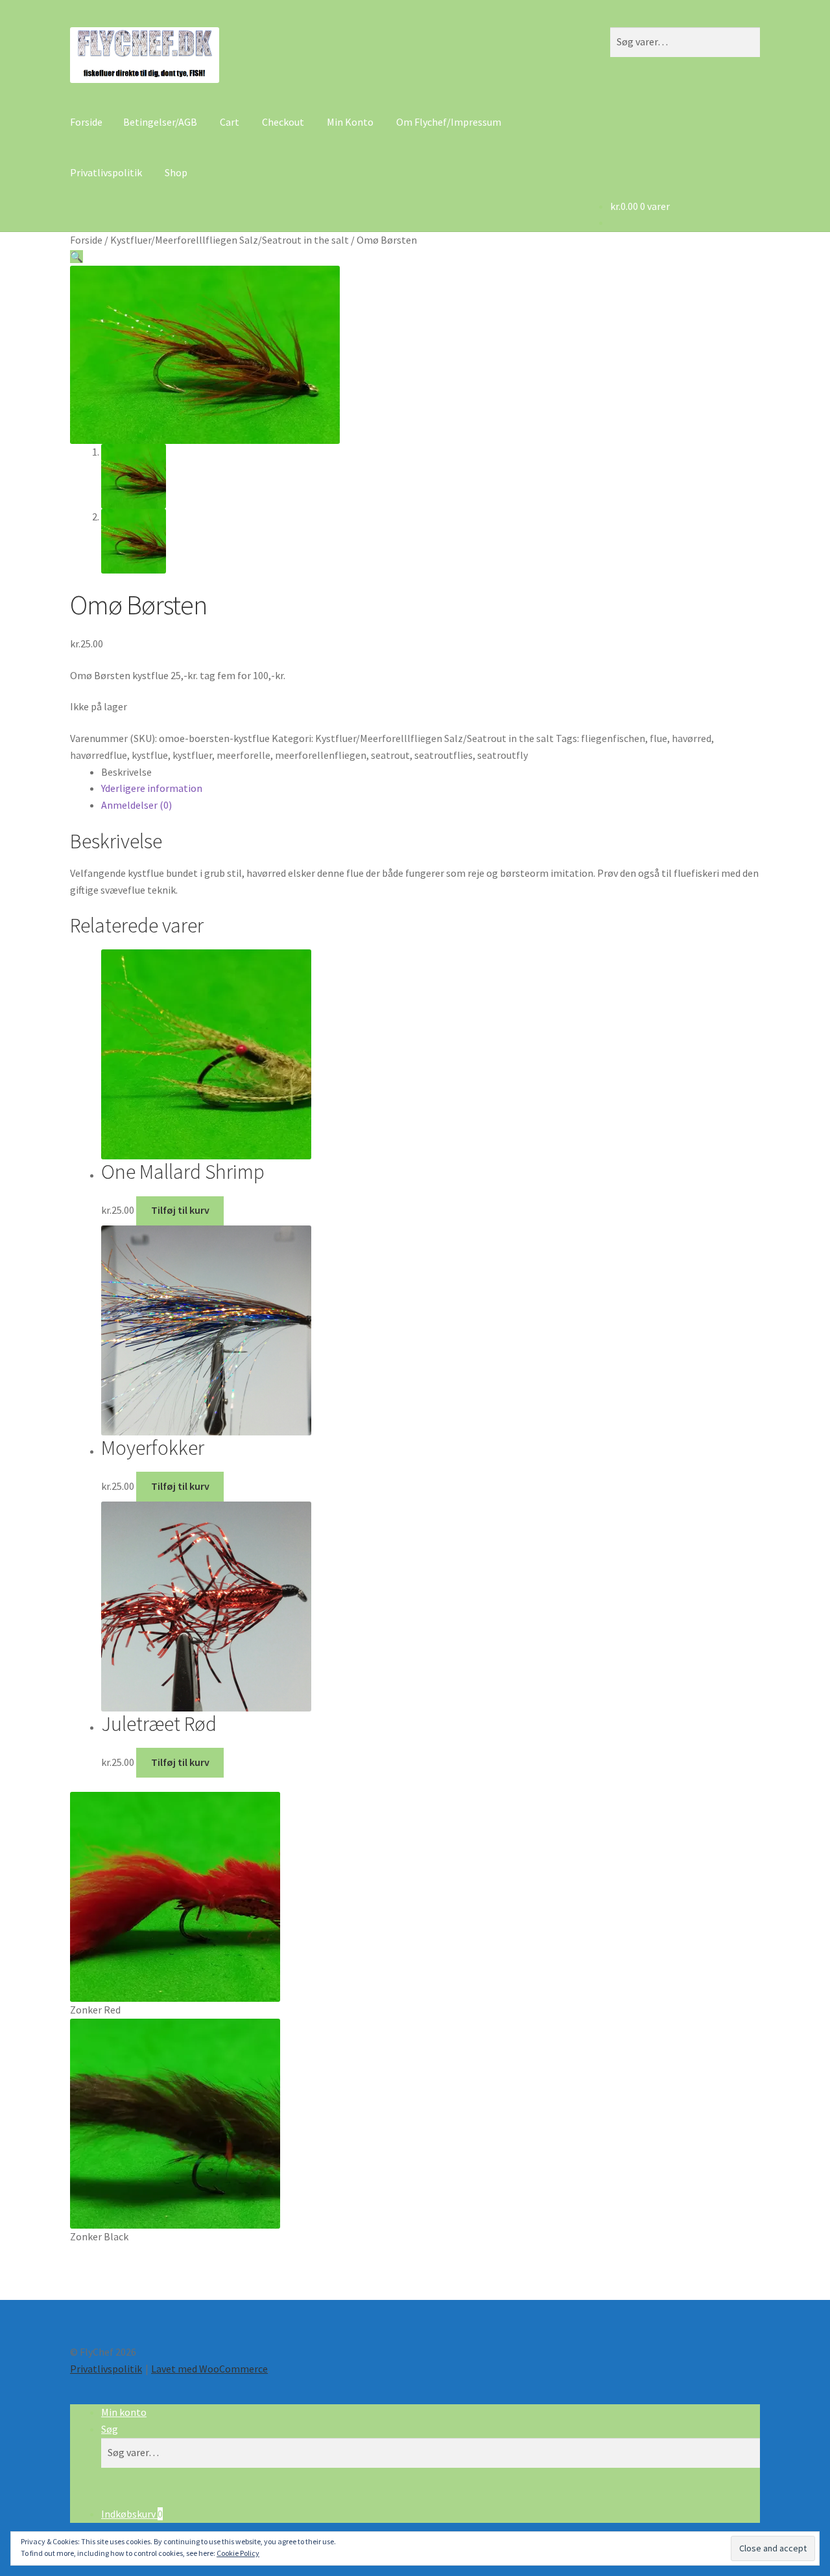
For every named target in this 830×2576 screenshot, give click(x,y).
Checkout (283, 122)
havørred (692, 738)
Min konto (124, 2412)
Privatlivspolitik (106, 172)
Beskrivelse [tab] (126, 772)
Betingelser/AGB (160, 122)
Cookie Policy (238, 2553)
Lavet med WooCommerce (209, 2369)
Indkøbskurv (132, 2514)
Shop (176, 172)
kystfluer (192, 755)
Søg (110, 2429)
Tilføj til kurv (180, 1210)
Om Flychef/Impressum (449, 122)
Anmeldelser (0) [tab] (136, 805)
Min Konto (350, 122)
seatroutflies (444, 755)
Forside (86, 122)
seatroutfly (503, 755)
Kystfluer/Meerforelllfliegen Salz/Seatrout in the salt (230, 240)
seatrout (390, 755)
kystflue (150, 755)
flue (658, 738)
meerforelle (243, 755)
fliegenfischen (613, 738)
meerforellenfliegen (321, 755)
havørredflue (99, 755)
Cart (230, 122)
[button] (77, 257)
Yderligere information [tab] (152, 788)
